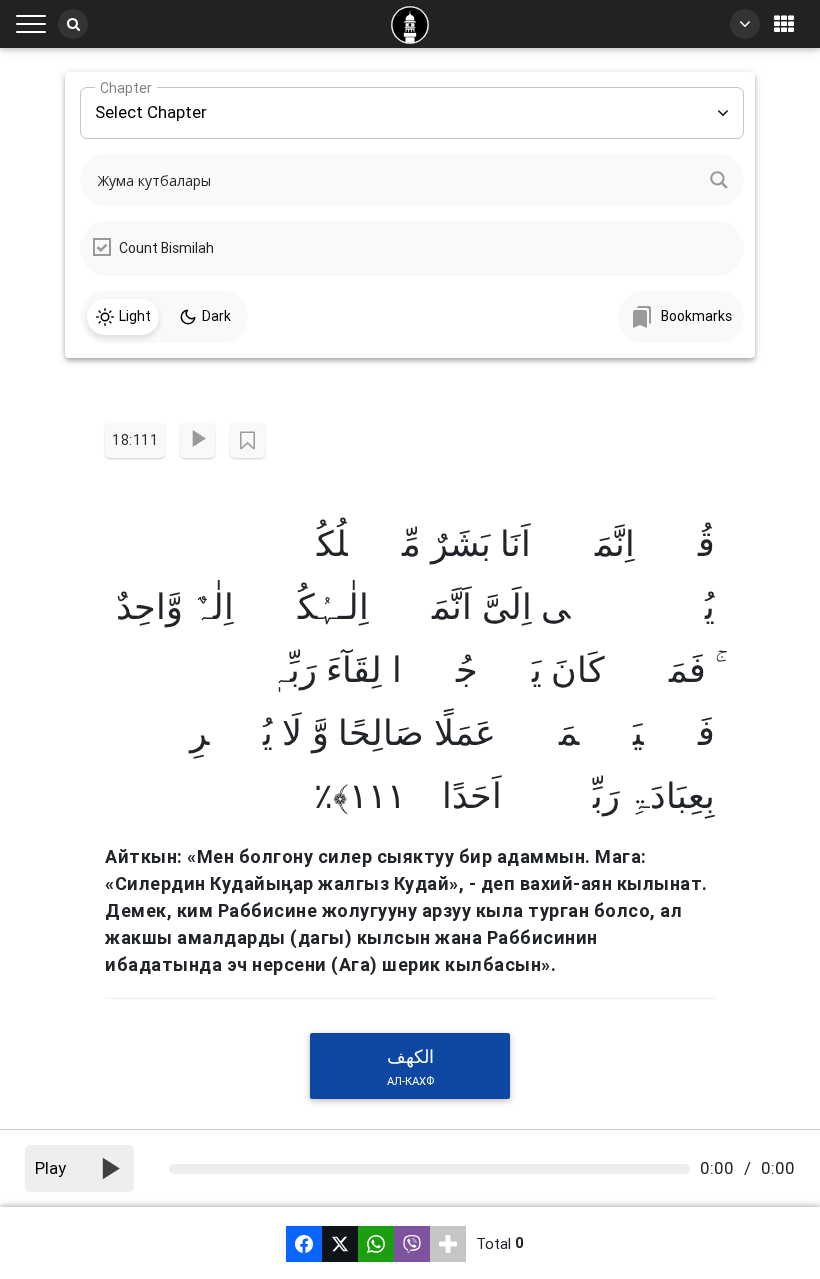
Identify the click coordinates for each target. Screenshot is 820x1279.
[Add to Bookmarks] (247, 440)
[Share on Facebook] (304, 1244)
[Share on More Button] (448, 1244)
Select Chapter (151, 105)
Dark (216, 316)
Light (135, 316)
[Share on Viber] (412, 1244)
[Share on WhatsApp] (376, 1244)
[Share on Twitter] (340, 1244)
